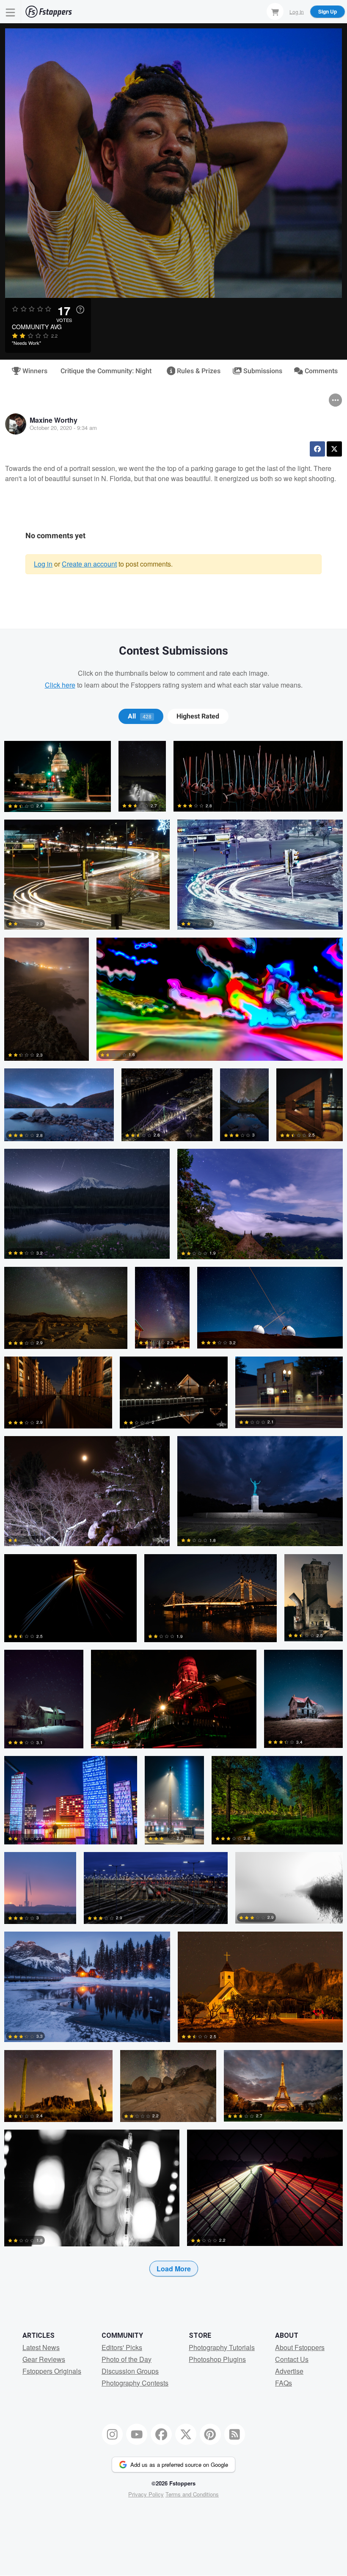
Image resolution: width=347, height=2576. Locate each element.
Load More (174, 2269)
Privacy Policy (146, 2494)
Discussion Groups (130, 2371)
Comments (320, 371)
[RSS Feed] (235, 2434)
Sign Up (328, 11)
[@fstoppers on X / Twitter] (186, 2434)
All (140, 716)
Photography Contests (135, 2383)
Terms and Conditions (192, 2494)
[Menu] (11, 12)
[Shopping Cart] (275, 11)
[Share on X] (334, 449)
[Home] (49, 12)
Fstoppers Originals (52, 2371)
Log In (297, 11)
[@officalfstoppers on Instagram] (113, 2434)
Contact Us (292, 2359)
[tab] (141, 716)
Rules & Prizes (198, 371)
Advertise (289, 2371)
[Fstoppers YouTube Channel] (137, 2434)
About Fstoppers (300, 2347)
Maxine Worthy (54, 420)
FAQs (284, 2383)
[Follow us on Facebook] (161, 2434)
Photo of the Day (127, 2359)
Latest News (41, 2347)
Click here (60, 685)
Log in (43, 564)
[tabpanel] (173, 1522)
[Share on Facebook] (317, 449)
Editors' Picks (122, 2347)
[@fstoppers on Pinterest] (210, 2434)
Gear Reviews (44, 2359)
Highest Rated (198, 716)
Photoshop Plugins (217, 2359)
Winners (34, 371)
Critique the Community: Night (106, 371)
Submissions (262, 371)
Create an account (89, 564)
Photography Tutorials (222, 2347)
